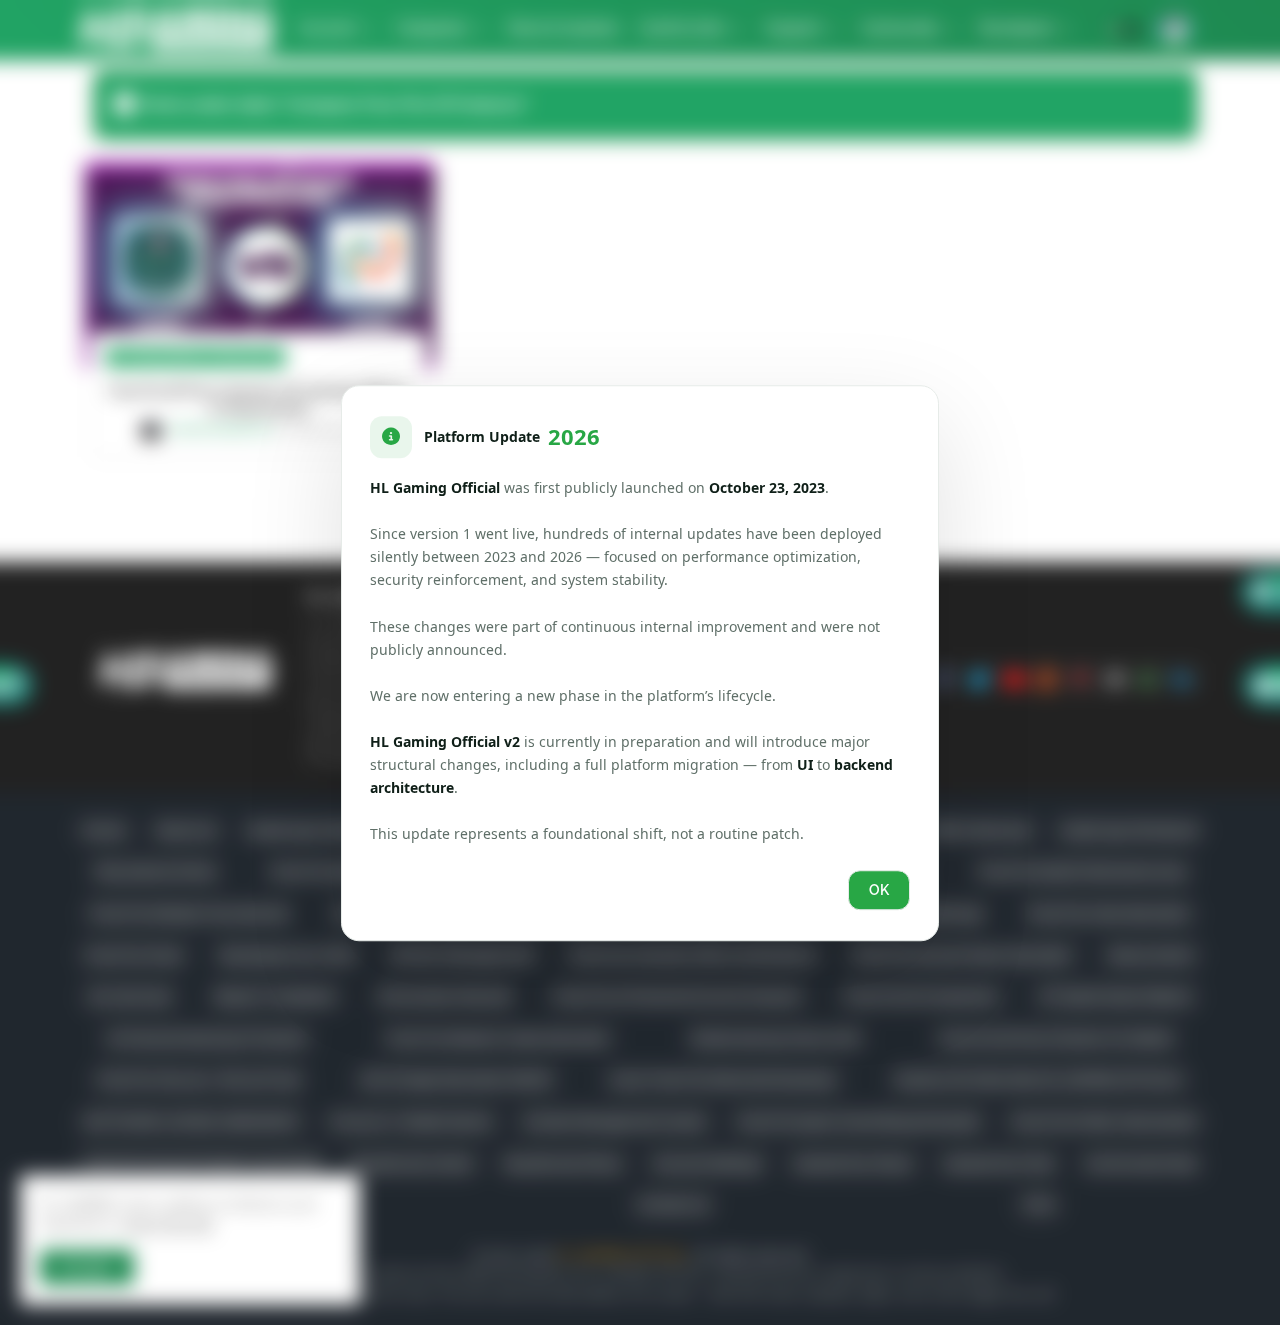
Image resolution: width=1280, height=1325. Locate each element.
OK (879, 889)
